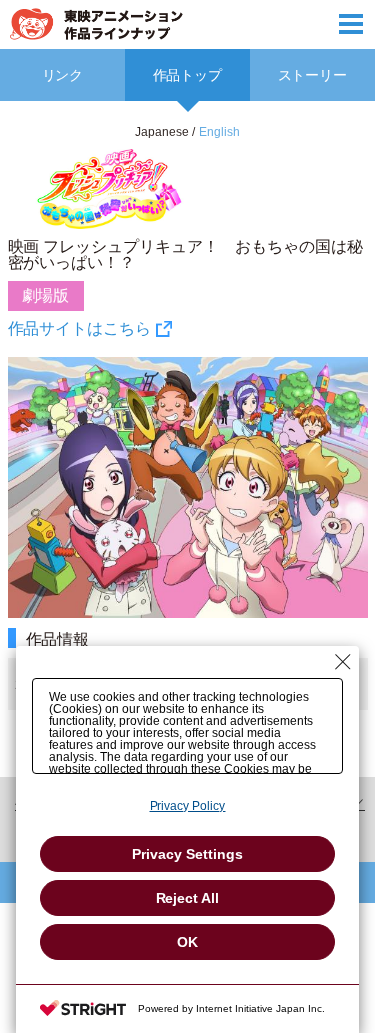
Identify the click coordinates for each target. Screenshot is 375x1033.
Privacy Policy (188, 806)
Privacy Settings (187, 854)
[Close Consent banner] (343, 662)
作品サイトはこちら (80, 328)
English (219, 132)
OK (187, 942)
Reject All (188, 898)
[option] (187, 448)
